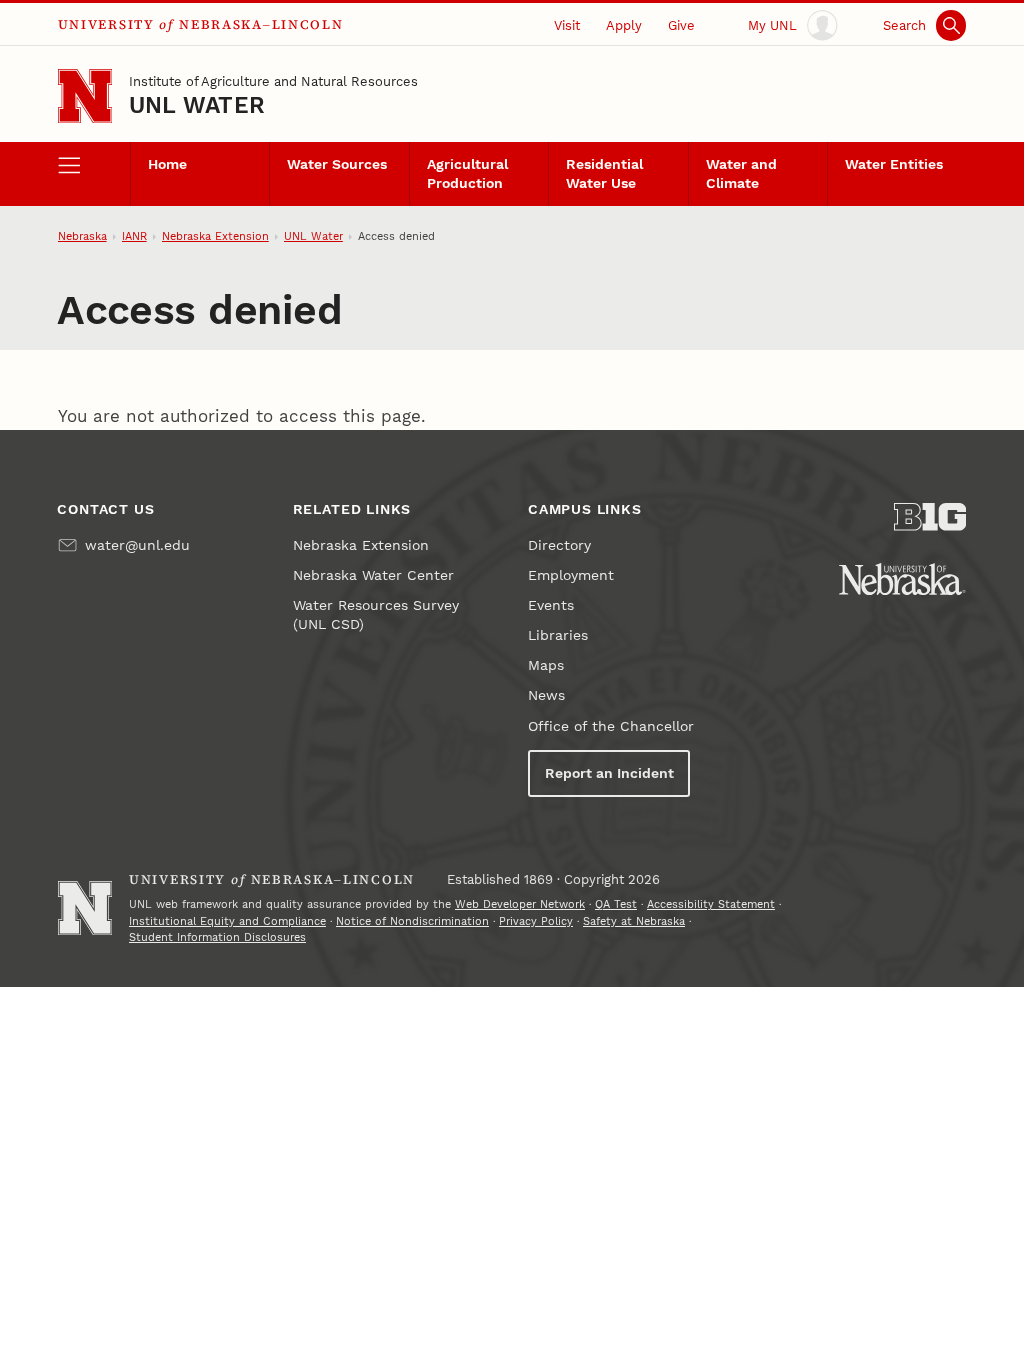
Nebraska (82, 236)
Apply (624, 25)
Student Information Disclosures (217, 937)
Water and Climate (741, 174)
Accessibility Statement (711, 904)
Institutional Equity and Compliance (227, 921)
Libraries (558, 635)
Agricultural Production (467, 174)
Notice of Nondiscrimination (412, 921)
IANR (134, 236)
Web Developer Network (520, 904)
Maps (546, 665)
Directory (559, 545)
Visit (567, 25)
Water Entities (894, 164)
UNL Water (197, 105)
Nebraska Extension (215, 236)
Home (167, 164)
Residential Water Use (604, 174)
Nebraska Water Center (373, 575)
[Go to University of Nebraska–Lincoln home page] (85, 96)
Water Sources (337, 164)
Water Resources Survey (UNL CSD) (376, 615)
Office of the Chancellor (611, 726)
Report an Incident (609, 773)
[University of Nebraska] (902, 579)
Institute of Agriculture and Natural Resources (273, 81)
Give (681, 25)
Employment (571, 575)
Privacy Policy (536, 921)
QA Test (616, 904)
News (546, 695)
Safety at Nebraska (634, 921)
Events (551, 605)
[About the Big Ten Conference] (930, 517)
